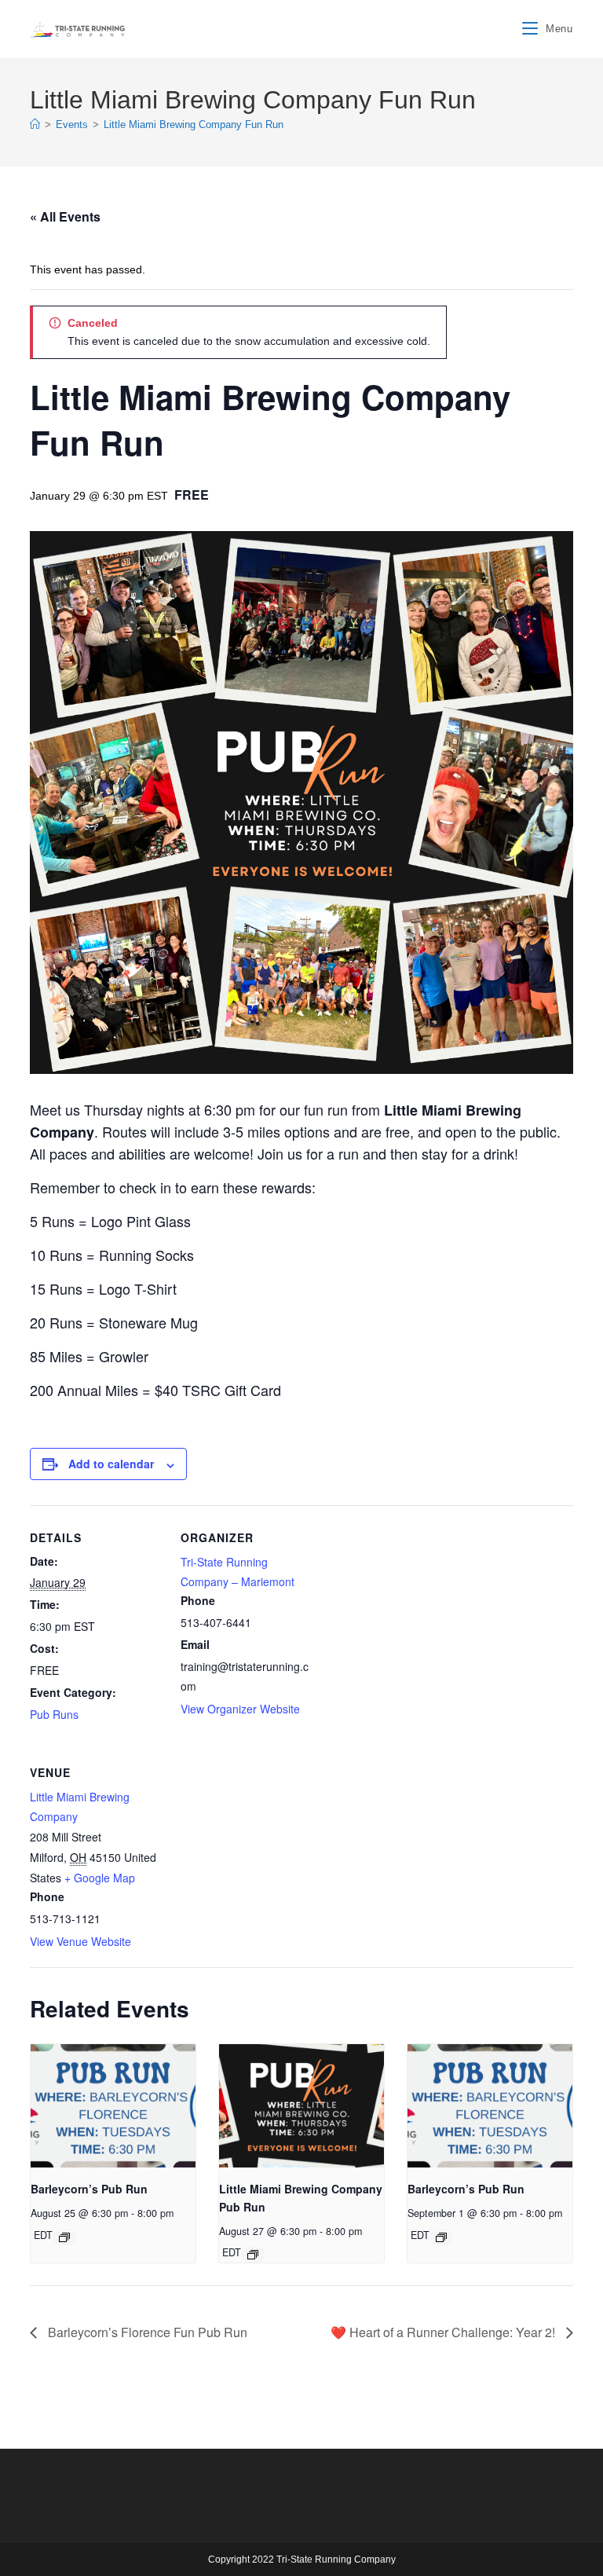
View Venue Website (80, 1941)
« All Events (65, 216)
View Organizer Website (240, 1709)
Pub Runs (54, 1714)
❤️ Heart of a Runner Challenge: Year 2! (444, 2332)
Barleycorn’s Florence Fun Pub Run (146, 2332)
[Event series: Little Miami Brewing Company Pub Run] (253, 2255)
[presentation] (113, 2106)
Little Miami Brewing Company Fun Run (194, 125)
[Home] (35, 125)
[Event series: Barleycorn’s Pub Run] (64, 2237)
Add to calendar (111, 1464)
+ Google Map (100, 1878)
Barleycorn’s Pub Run (89, 2189)
